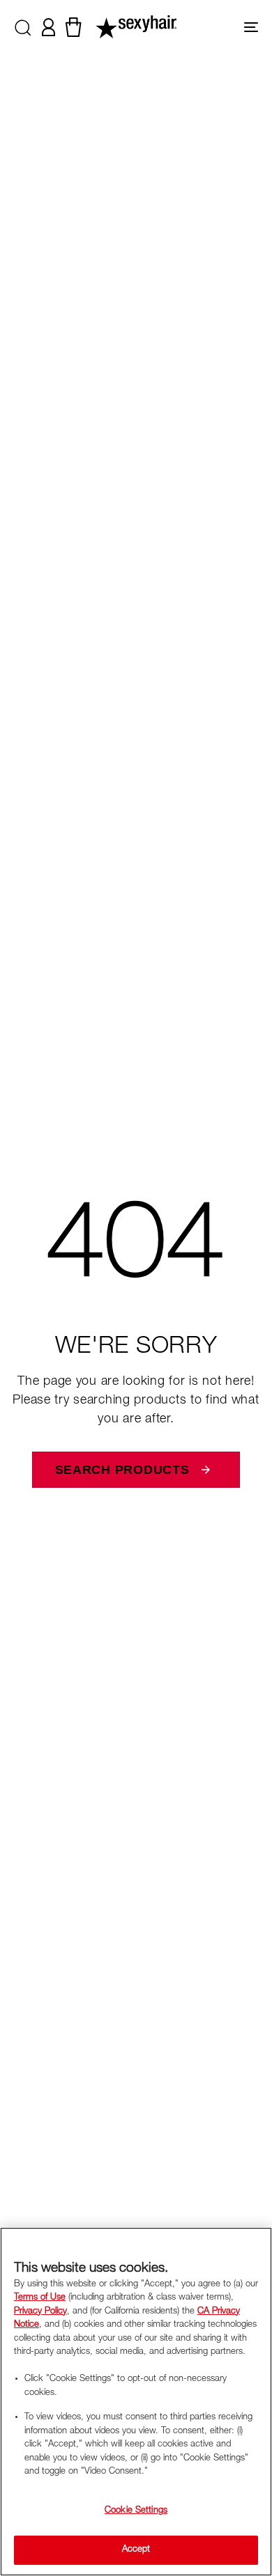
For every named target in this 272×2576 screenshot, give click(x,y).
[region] (136, 2402)
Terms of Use (40, 2298)
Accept (136, 2550)
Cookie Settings (136, 2511)
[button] (23, 27)
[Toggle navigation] (217, 27)
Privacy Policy (40, 2312)
